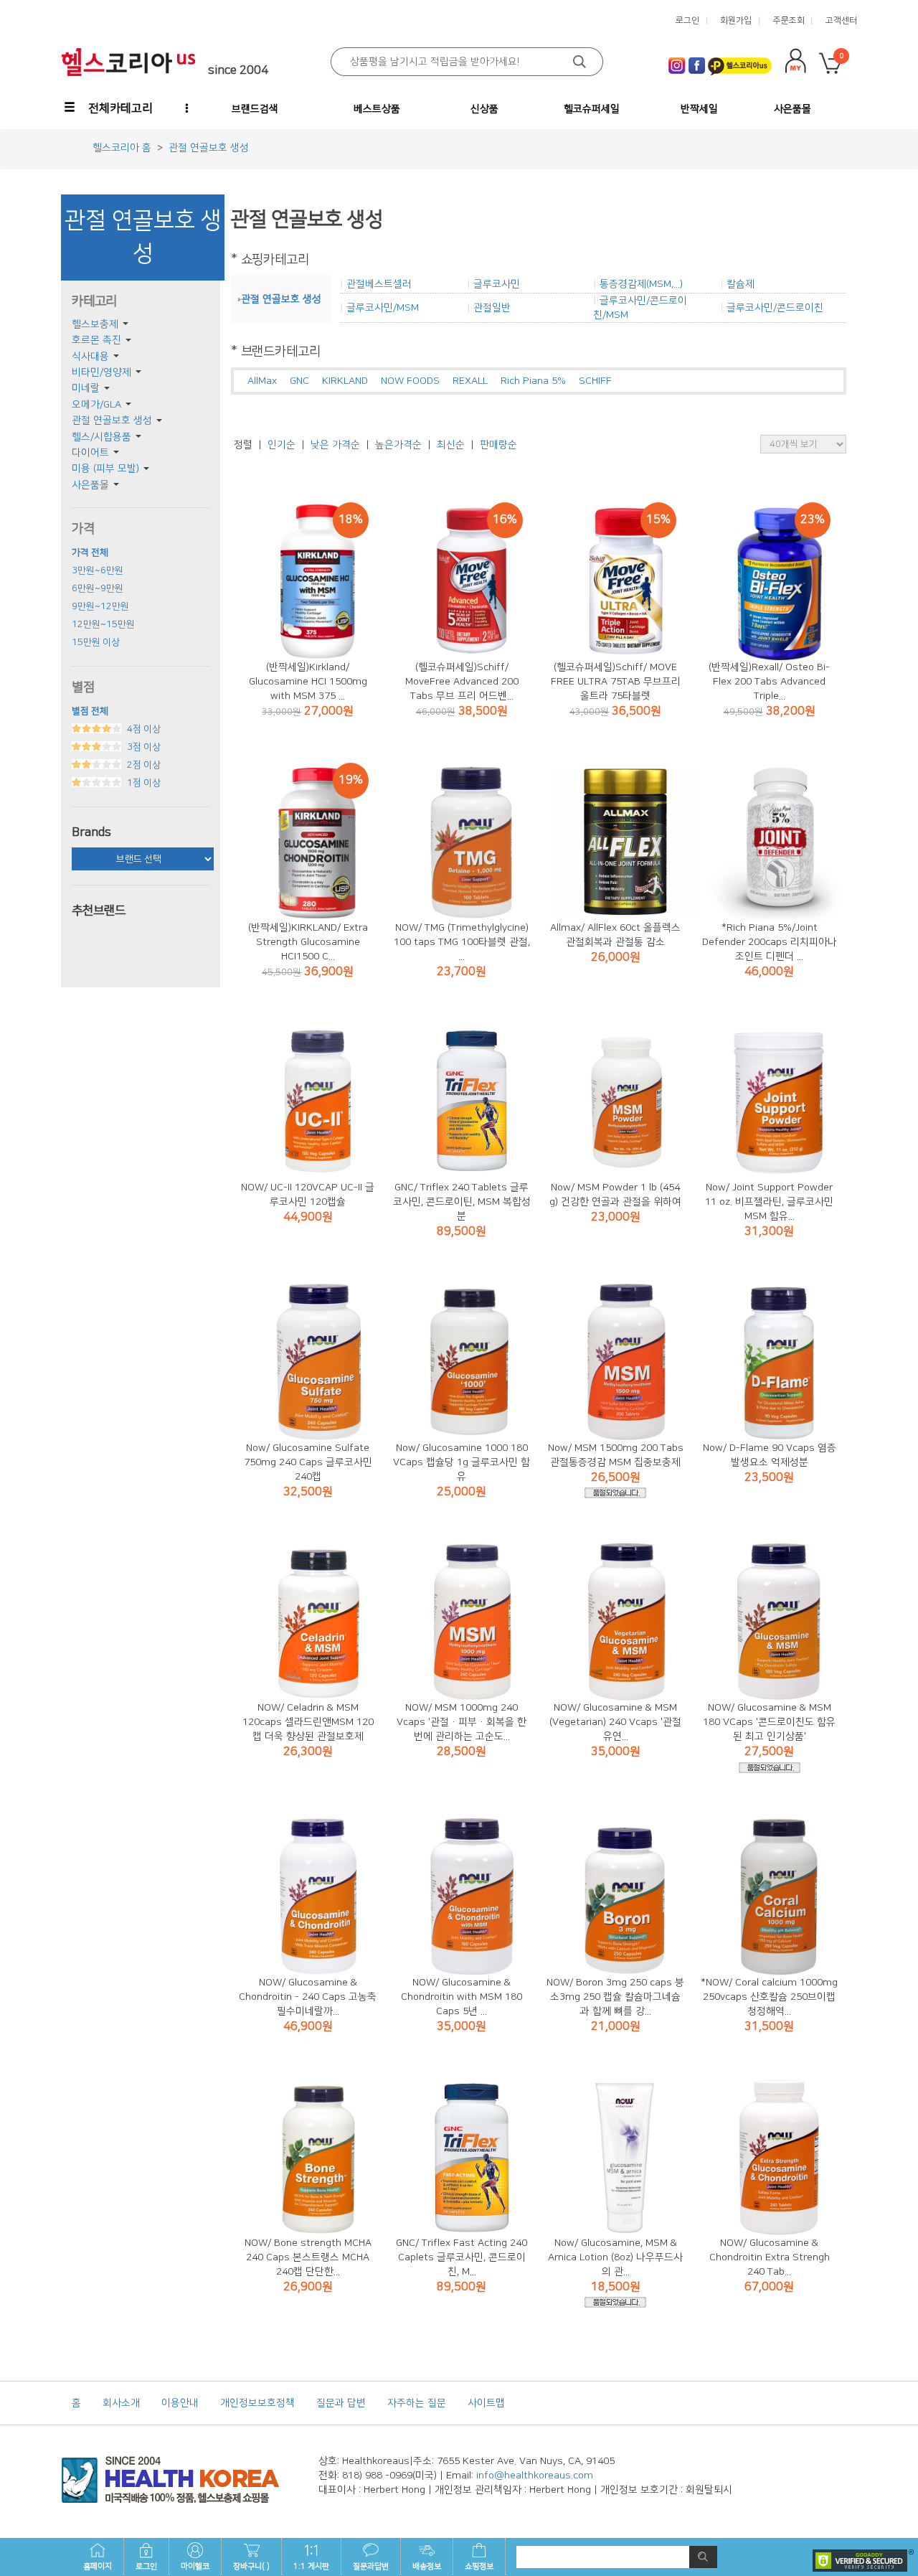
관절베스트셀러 (379, 284)
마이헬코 (195, 2567)
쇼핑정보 (479, 2567)
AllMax (262, 381)
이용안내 (180, 2403)
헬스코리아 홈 (122, 148)
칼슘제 (740, 284)
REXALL (470, 381)
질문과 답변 (341, 2403)
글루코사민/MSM (383, 308)
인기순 (281, 445)
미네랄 (86, 388)
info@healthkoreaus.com (535, 2476)
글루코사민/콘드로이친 (775, 308)
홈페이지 (98, 2567)
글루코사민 (497, 284)
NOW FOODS (410, 381)
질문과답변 (371, 2567)
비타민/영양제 (101, 372)
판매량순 (498, 445)
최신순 (451, 445)
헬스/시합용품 (101, 437)
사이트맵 (486, 2403)
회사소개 (121, 2403)
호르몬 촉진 (96, 340)
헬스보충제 (95, 324)
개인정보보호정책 (257, 2403)
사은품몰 (90, 485)
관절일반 (492, 308)
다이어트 (90, 453)
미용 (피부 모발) (105, 469)
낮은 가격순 (335, 445)
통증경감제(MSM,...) (641, 284)
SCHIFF (595, 381)
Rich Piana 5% (533, 381)
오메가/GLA (96, 405)
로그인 (146, 2567)
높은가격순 (398, 445)
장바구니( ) (251, 2567)
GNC (299, 381)
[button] (110, 108)
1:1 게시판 (311, 2567)
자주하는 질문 (417, 2403)
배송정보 (427, 2567)
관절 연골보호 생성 (112, 420)
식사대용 (90, 357)
